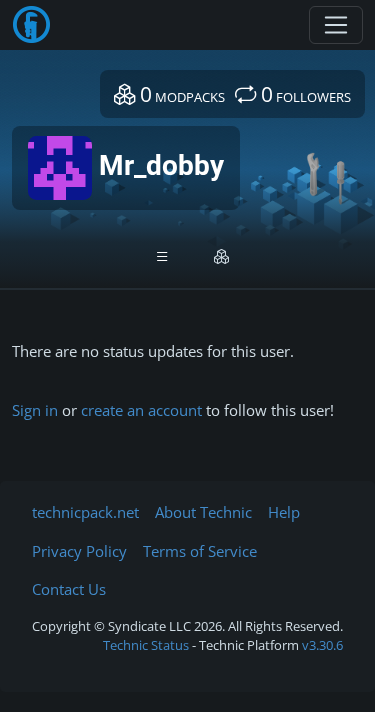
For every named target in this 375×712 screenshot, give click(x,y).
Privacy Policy (79, 551)
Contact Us (69, 589)
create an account (141, 410)
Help (284, 512)
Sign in (35, 410)
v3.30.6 (322, 645)
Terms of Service (200, 551)
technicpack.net (85, 512)
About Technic (203, 512)
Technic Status (146, 645)
